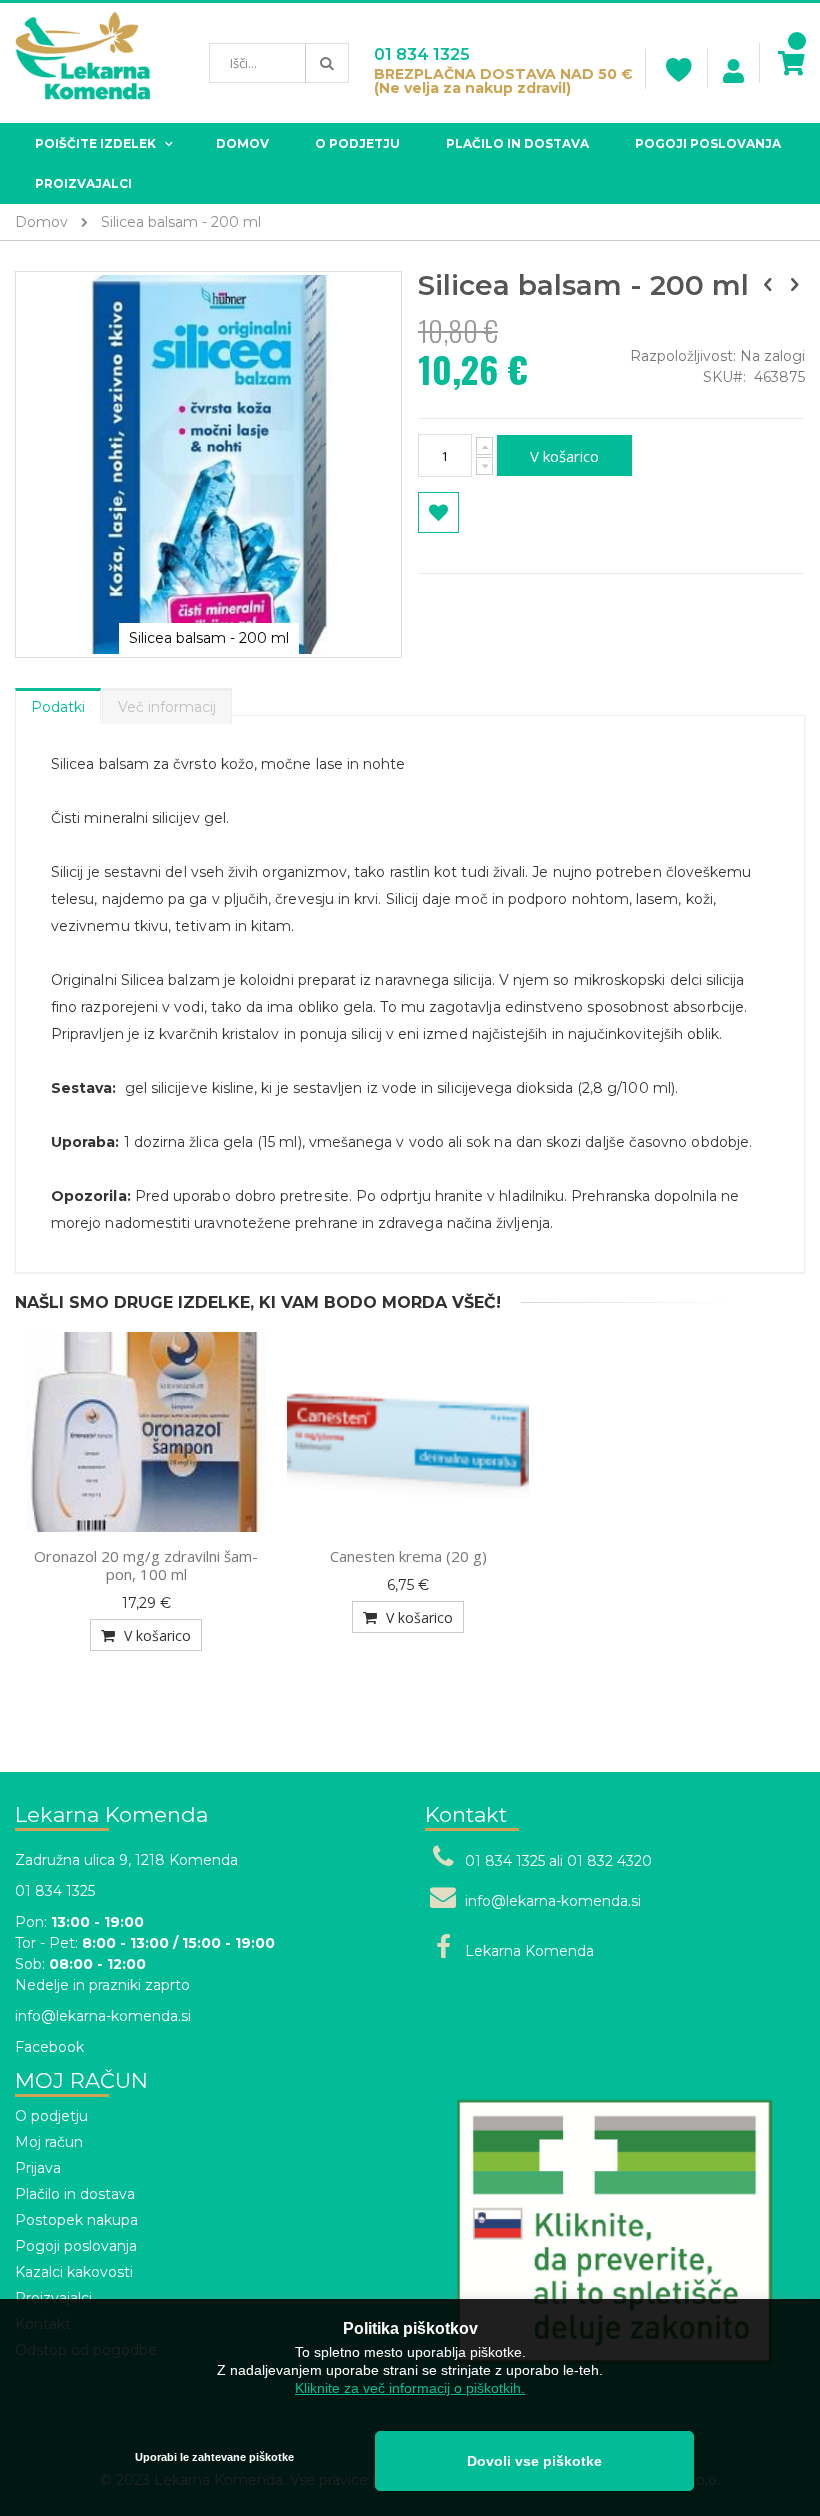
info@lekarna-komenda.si (103, 2016)
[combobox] (279, 63)
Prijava (38, 2168)
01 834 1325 (422, 54)
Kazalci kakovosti (74, 2272)
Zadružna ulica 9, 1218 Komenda (126, 1860)
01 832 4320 (609, 1861)
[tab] (58, 702)
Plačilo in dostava (75, 2194)
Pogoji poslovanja (76, 2246)
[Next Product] (794, 285)
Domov (41, 222)
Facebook (49, 2047)
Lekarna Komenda (529, 1951)
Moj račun (49, 2142)
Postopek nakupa (76, 2220)
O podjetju (51, 2116)
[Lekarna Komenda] (82, 63)
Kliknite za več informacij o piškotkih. (410, 2388)
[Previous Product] (768, 285)
